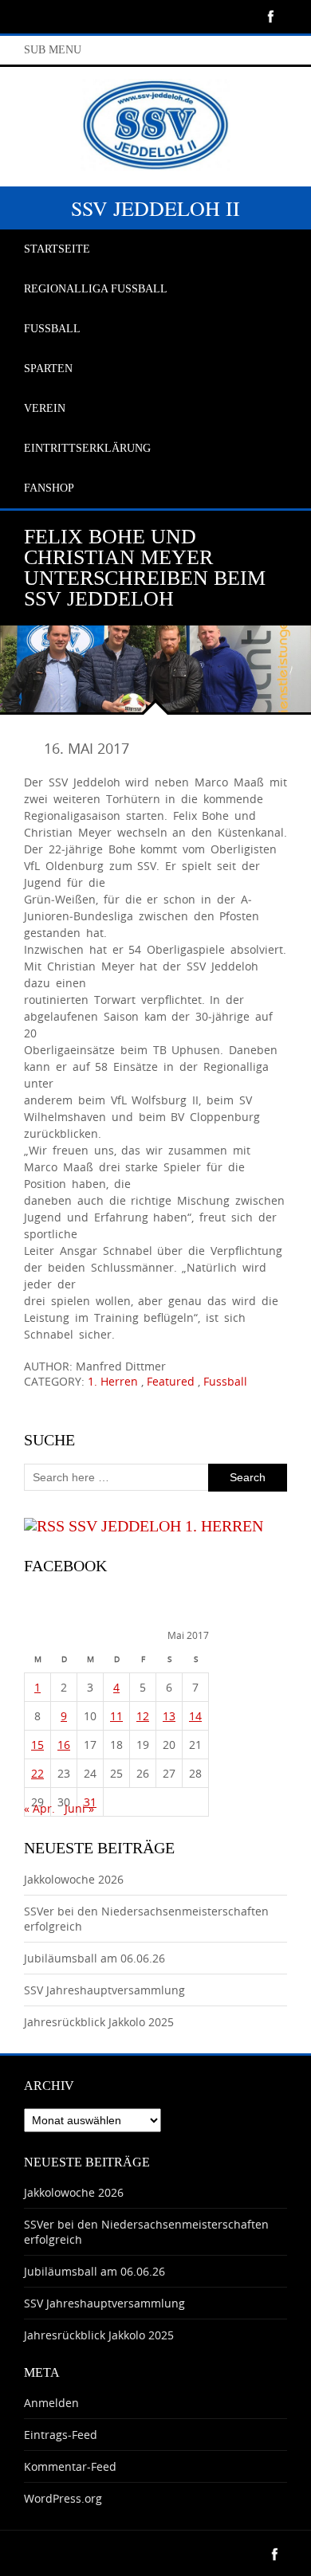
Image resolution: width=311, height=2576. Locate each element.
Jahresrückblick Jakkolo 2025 (99, 2022)
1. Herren (113, 1381)
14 (195, 1716)
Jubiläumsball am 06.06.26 (94, 1958)
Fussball (225, 1381)
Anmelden (51, 2403)
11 (116, 1716)
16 (64, 1745)
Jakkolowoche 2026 (74, 1879)
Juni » (79, 1808)
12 (143, 1716)
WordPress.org (63, 2498)
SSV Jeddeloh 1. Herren (166, 1526)
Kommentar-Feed (70, 2466)
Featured (171, 1381)
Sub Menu (53, 50)
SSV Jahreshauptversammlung (104, 1990)
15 (37, 1745)
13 (169, 1716)
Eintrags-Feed (61, 2435)
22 (37, 1773)
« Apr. (39, 1808)
